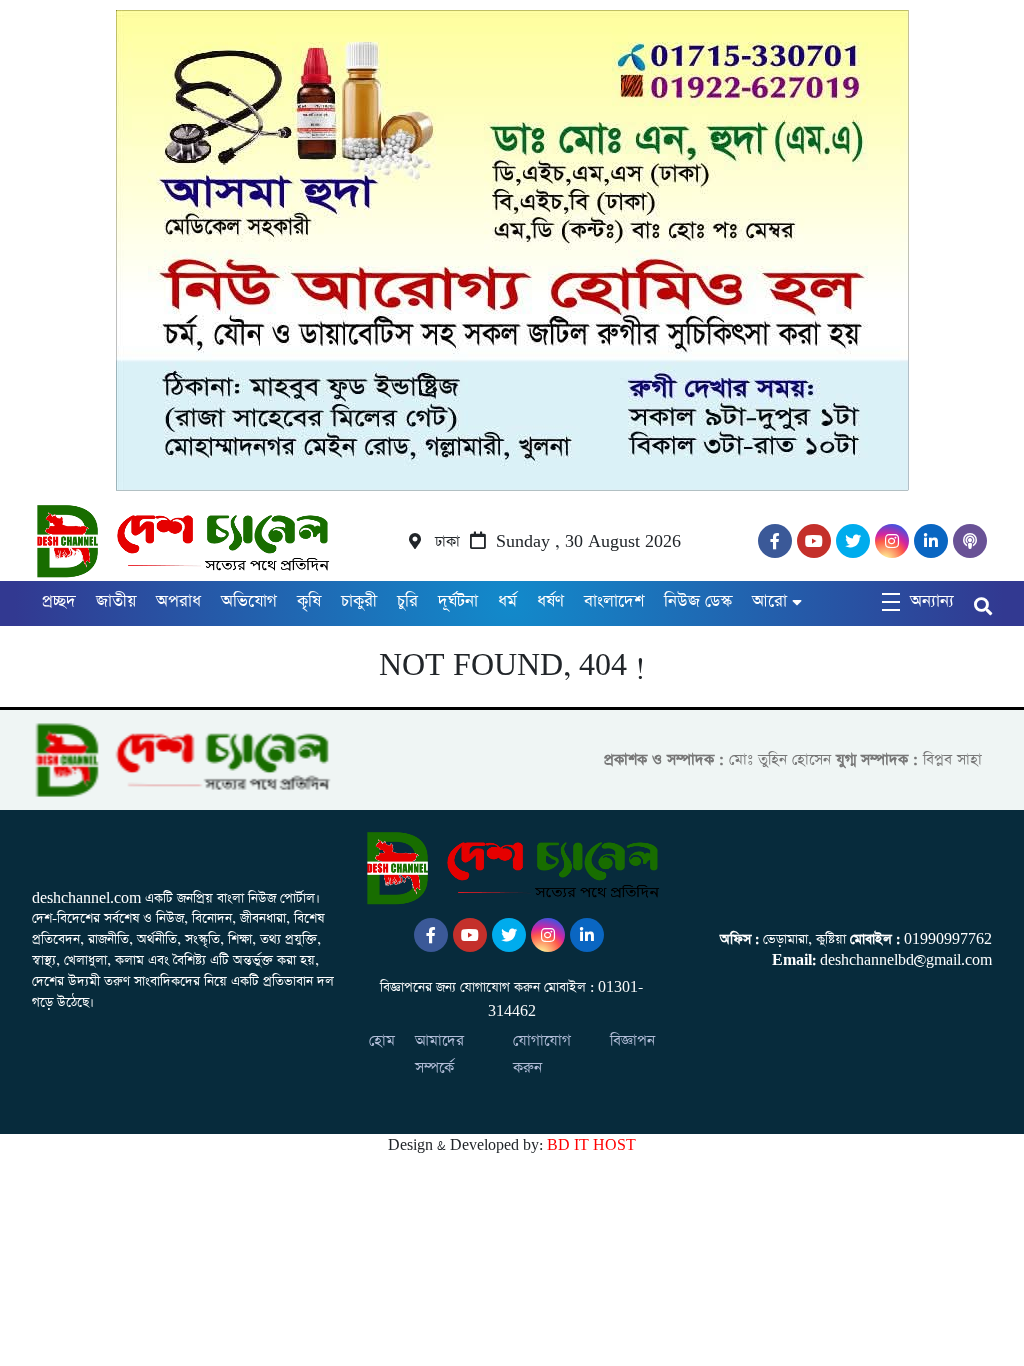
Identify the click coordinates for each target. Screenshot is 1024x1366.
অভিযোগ (249, 601)
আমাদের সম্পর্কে (439, 1054)
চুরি (407, 601)
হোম (382, 1040)
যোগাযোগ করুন (542, 1054)
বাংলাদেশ (614, 601)
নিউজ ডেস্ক (698, 601)
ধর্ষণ (550, 601)
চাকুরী (359, 601)
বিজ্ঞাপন (632, 1040)
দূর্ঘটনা (458, 601)
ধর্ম (507, 601)
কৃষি (309, 601)
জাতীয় (116, 601)
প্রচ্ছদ (59, 601)
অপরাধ (178, 601)
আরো (769, 601)
